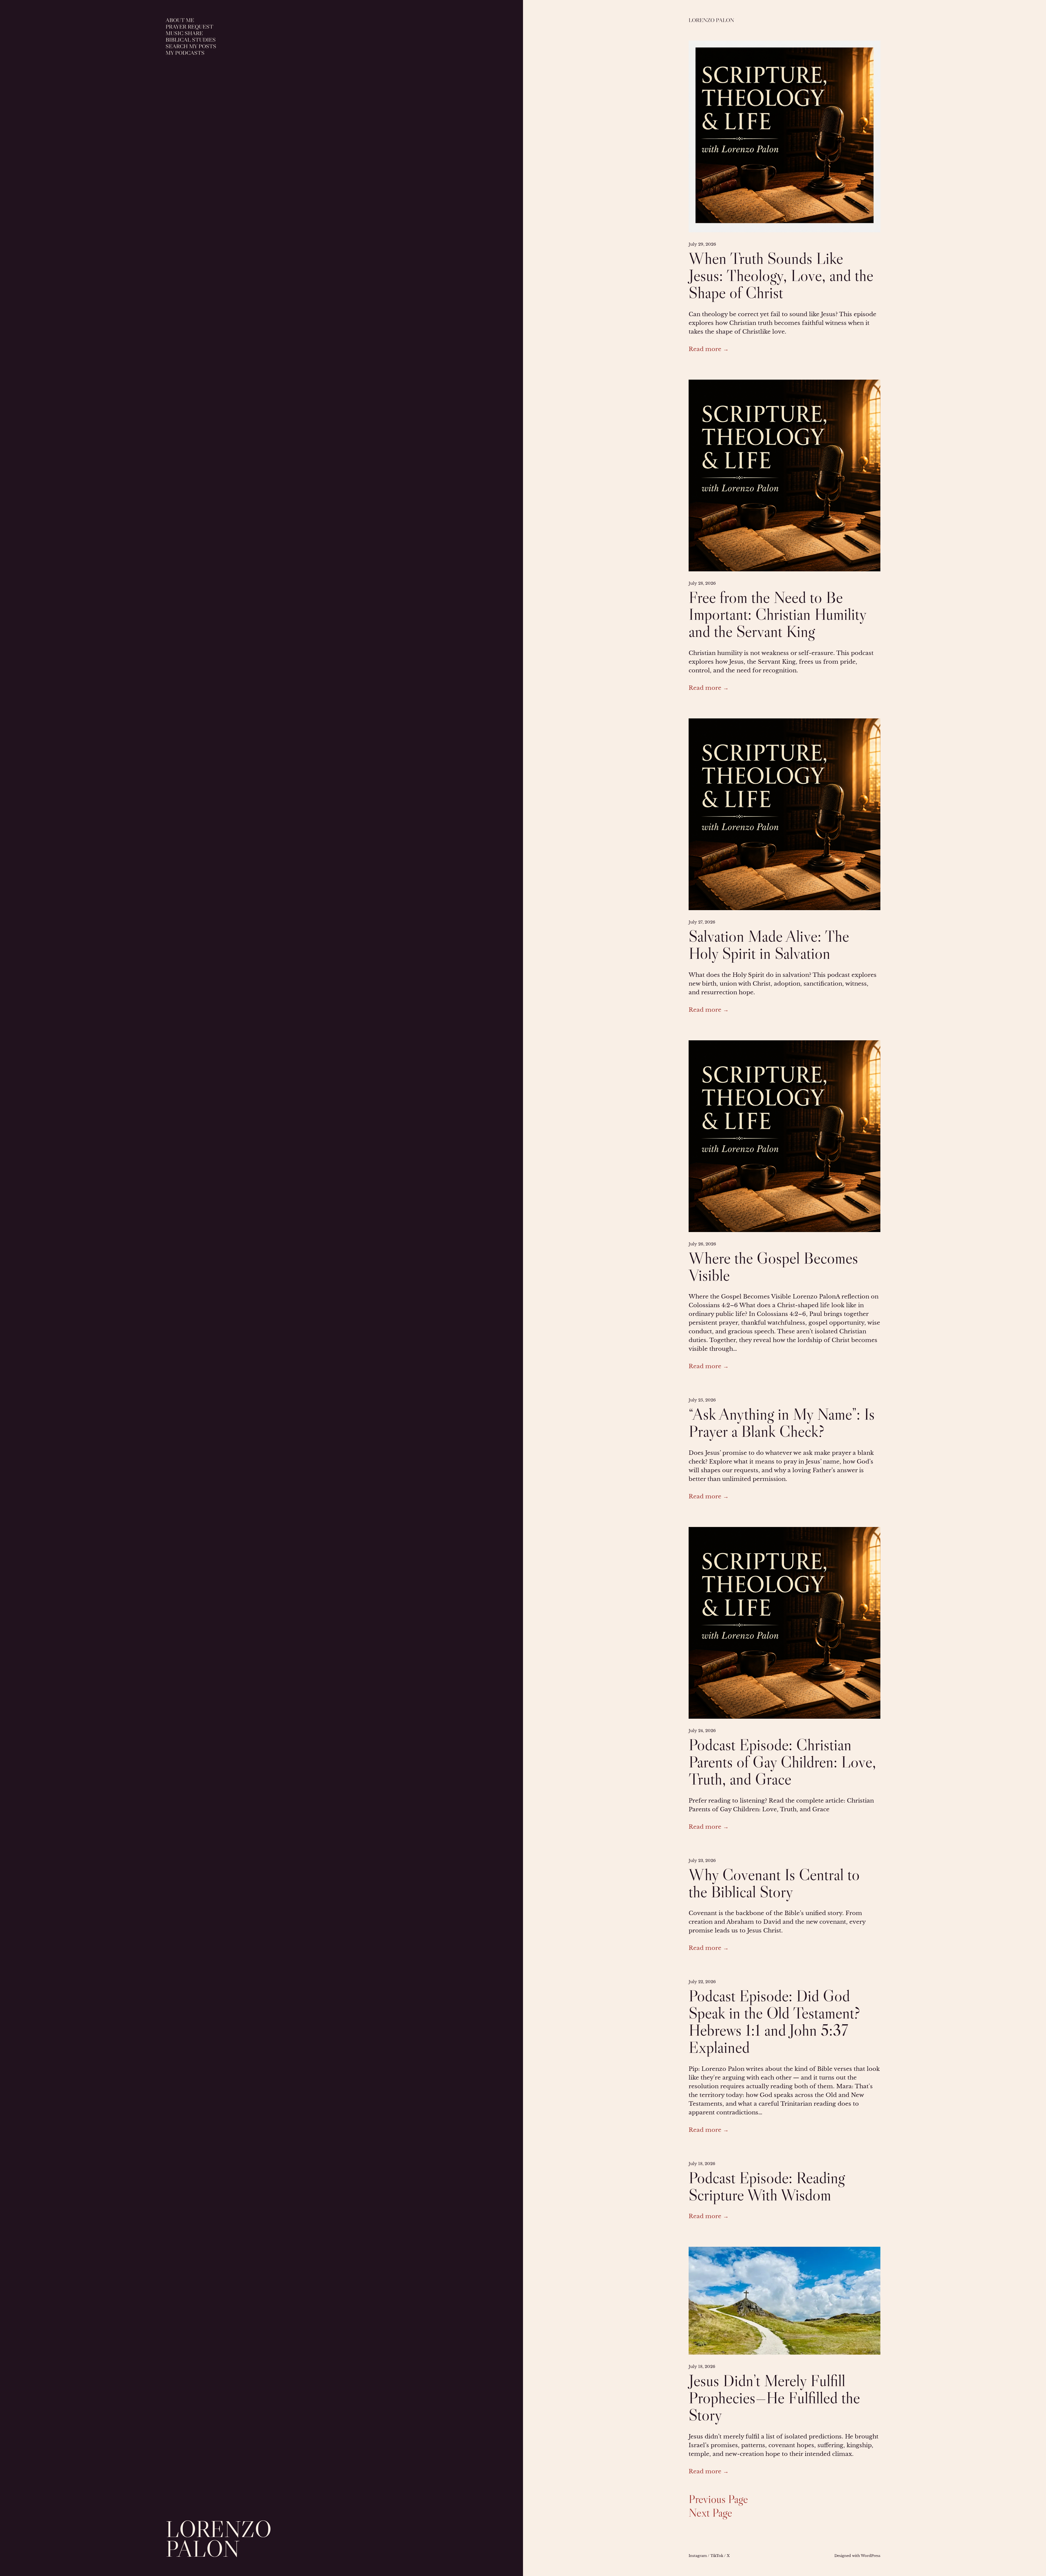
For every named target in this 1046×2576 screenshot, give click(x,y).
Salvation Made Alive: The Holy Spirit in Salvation (769, 945)
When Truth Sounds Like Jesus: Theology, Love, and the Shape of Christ (781, 275)
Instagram (698, 2556)
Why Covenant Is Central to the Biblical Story (774, 1883)
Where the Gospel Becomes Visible (773, 1267)
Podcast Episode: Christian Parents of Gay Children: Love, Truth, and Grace (782, 1762)
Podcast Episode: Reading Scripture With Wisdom (767, 2186)
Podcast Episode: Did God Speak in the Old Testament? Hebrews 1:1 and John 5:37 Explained (774, 2021)
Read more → (709, 349)
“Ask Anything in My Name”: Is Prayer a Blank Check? (782, 1423)
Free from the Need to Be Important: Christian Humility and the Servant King (777, 615)
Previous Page (718, 2499)
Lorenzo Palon (219, 2539)
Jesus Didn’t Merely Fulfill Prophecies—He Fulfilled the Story (774, 2398)
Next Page (710, 2513)
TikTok (717, 2556)
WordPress (871, 2556)
